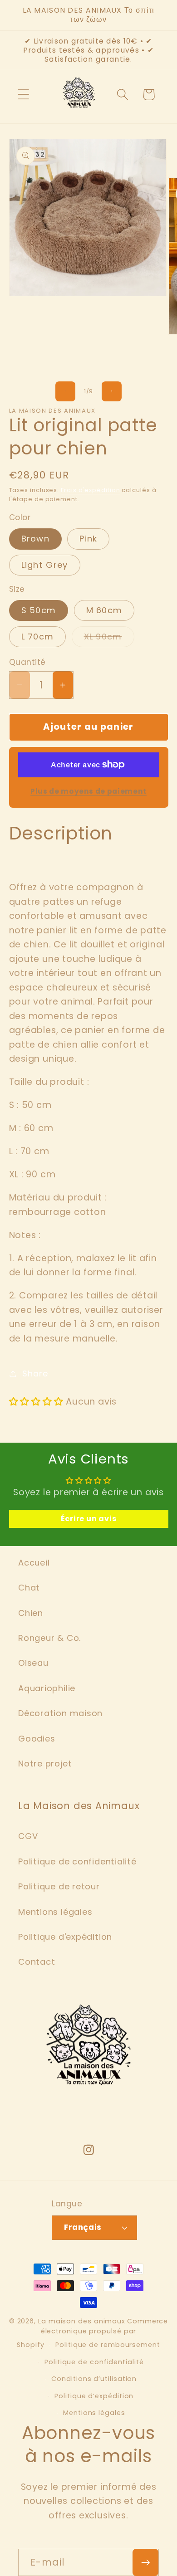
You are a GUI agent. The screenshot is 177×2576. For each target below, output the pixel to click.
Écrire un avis (89, 1519)
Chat (29, 1588)
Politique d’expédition (94, 2396)
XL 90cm (109, 639)
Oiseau (33, 1663)
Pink (88, 539)
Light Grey (45, 565)
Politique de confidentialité (77, 1861)
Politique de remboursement (108, 2345)
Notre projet (45, 1764)
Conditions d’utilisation (94, 2379)
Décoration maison (60, 1713)
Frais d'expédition (90, 490)
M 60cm (104, 610)
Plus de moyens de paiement (88, 791)
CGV (28, 1836)
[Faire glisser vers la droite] (112, 391)
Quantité (27, 662)
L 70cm (38, 637)
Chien (31, 1613)
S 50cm (39, 610)
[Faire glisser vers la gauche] (65, 391)
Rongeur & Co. (49, 1638)
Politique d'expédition (65, 1937)
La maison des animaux (82, 2321)
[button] (23, 95)
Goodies (37, 1739)
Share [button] (35, 1373)
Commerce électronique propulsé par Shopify (92, 2333)
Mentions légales (55, 1912)
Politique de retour (59, 1886)
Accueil (34, 1563)
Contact (37, 1962)
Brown (36, 539)
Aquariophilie (47, 1688)
